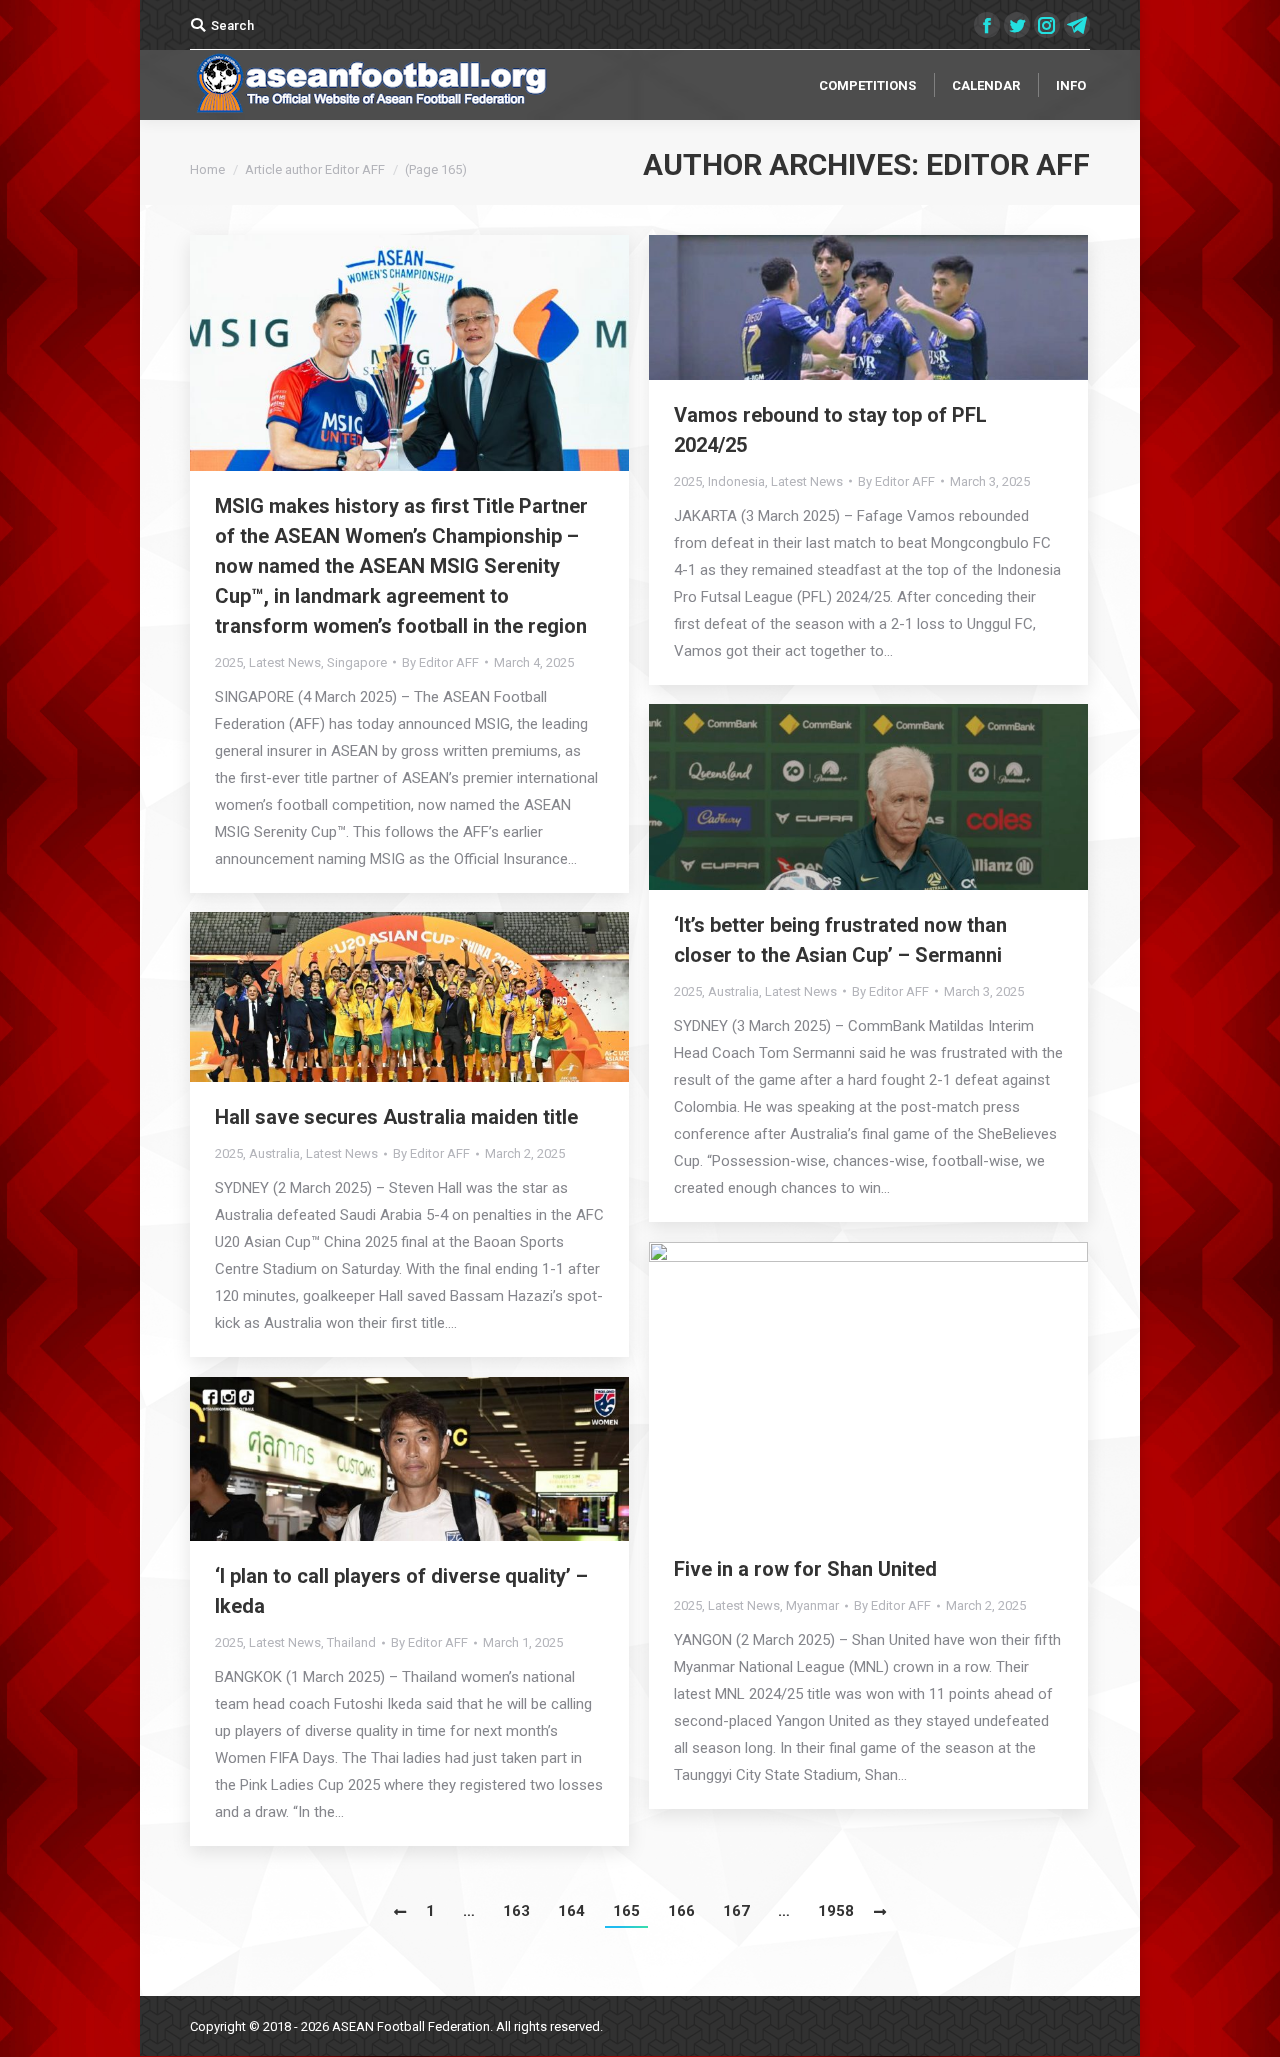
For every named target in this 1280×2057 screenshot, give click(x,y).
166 (681, 1911)
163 (516, 1911)
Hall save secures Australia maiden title (401, 1117)
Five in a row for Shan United (805, 1569)
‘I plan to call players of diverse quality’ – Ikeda (401, 1591)
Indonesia (736, 481)
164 (571, 1911)
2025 (229, 662)
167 (736, 1911)
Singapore (357, 662)
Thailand (351, 1642)
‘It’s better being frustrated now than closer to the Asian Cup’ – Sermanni (840, 940)
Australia (733, 991)
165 (626, 1911)
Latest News (285, 662)
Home (207, 169)
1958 (836, 1911)
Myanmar (812, 1605)
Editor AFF (1008, 164)
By (440, 662)
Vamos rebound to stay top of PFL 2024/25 (830, 430)
